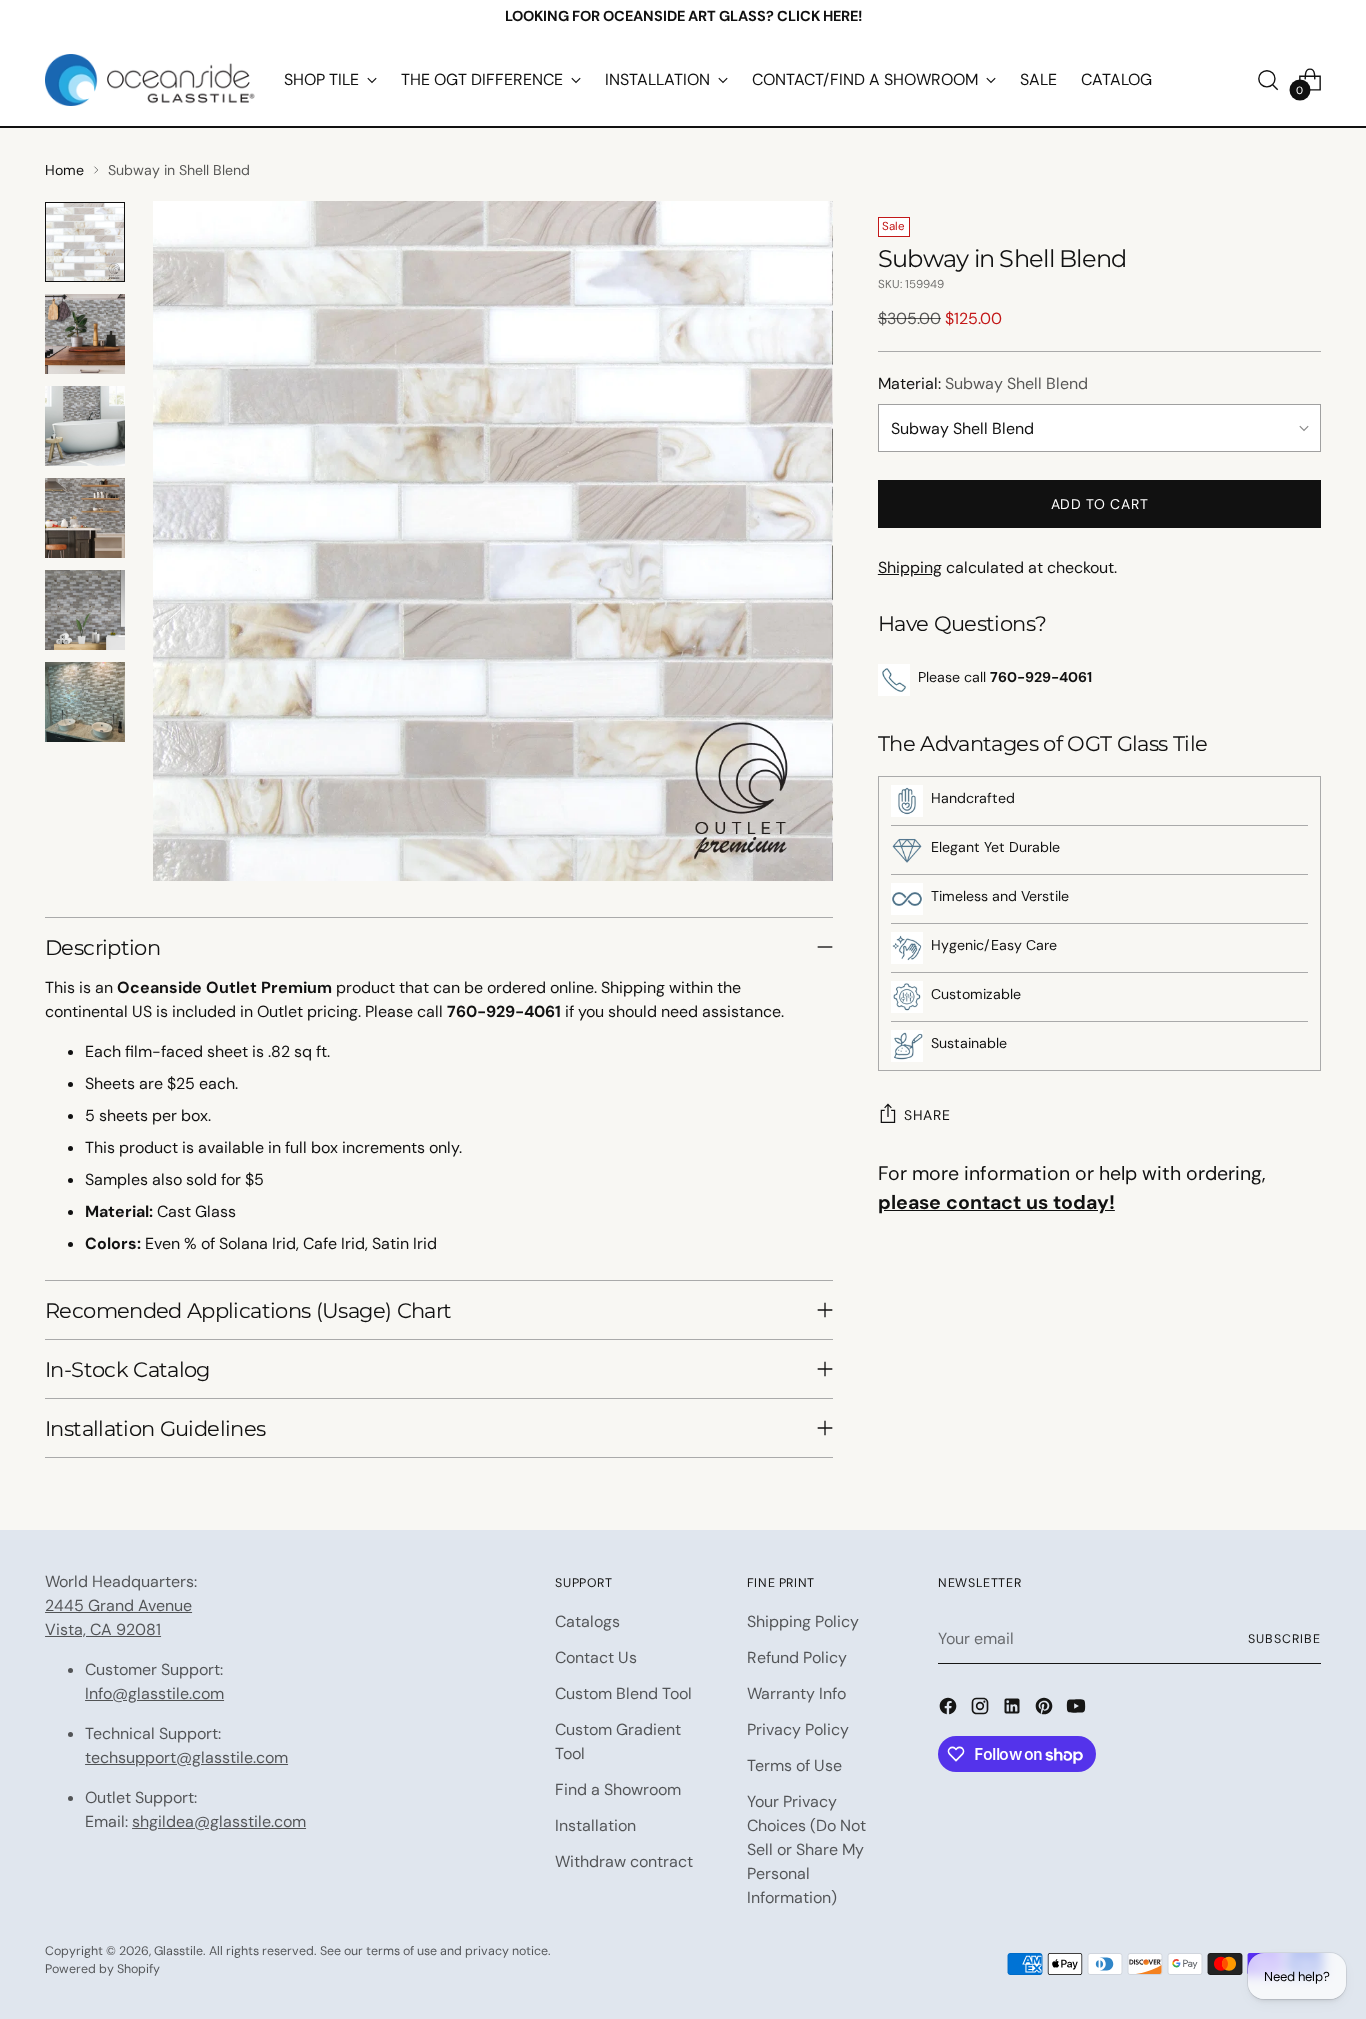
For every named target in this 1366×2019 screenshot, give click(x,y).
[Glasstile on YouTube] (1078, 1709)
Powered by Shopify (102, 1969)
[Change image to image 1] (85, 242)
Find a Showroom (618, 1789)
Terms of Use (794, 1765)
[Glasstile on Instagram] (982, 1709)
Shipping (910, 567)
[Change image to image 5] (85, 610)
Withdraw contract (624, 1861)
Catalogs (587, 1621)
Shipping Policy (803, 1621)
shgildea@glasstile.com (219, 1821)
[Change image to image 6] (85, 702)
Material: (983, 383)
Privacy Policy (798, 1729)
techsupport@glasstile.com (186, 1757)
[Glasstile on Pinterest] (1046, 1709)
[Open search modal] (1268, 80)
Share (927, 1115)
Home (64, 170)
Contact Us (596, 1657)
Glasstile (178, 1951)
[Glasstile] (150, 80)
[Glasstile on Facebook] (950, 1709)
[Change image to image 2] (85, 334)
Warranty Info (796, 1693)
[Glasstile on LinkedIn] (1014, 1709)
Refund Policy (797, 1657)
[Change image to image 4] (85, 518)
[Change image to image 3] (85, 426)
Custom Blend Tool (623, 1693)
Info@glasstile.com (154, 1693)
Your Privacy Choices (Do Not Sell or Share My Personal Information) (806, 1849)
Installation (595, 1825)
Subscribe (1284, 1639)
